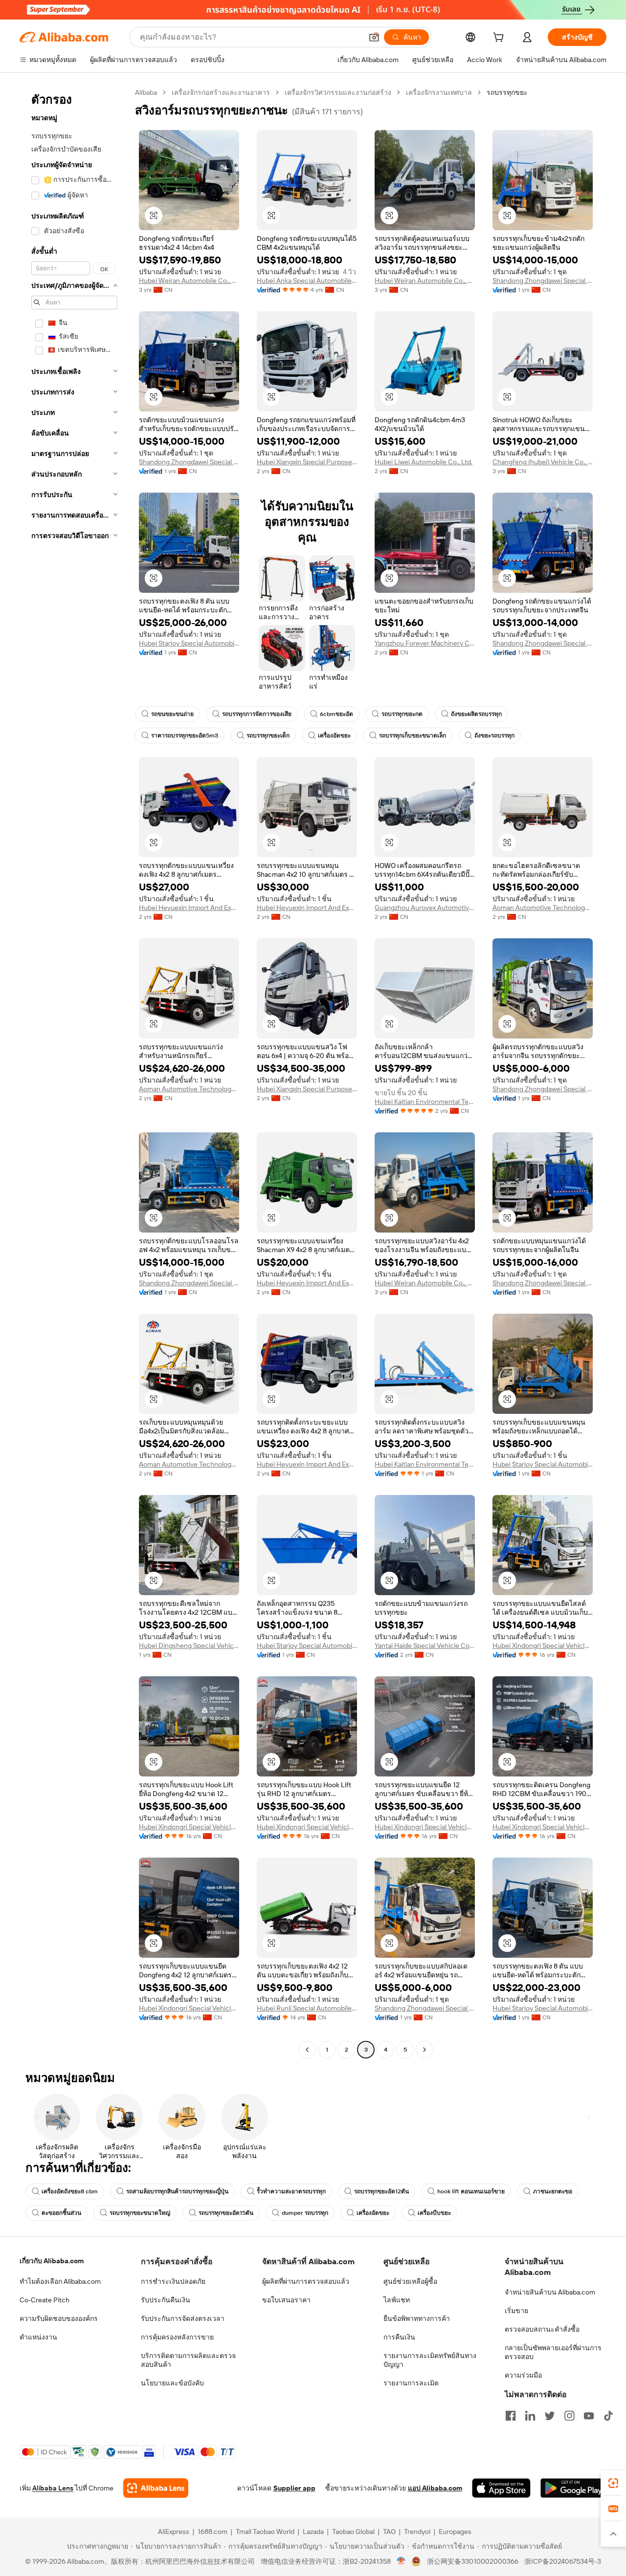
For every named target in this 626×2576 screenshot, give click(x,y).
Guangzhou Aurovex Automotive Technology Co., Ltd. (425, 908)
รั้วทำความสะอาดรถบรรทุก (291, 2191)
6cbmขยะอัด (336, 714)
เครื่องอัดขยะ (334, 736)
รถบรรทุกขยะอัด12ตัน (381, 2191)
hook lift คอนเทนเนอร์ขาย (471, 2191)
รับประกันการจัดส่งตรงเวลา (183, 2318)
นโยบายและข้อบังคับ (172, 2383)
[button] (374, 37)
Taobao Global (353, 2532)
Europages (455, 2532)
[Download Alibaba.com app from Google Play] (573, 2488)
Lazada (313, 2532)
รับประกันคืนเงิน (166, 2300)
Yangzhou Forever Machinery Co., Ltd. (425, 643)
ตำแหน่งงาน (38, 2337)
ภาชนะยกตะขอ (553, 2191)
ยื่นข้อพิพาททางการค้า (417, 2318)
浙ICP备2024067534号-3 (563, 2561)
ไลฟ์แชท (397, 2300)
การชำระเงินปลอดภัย (173, 2281)
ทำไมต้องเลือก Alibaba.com (60, 2281)
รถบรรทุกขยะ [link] (507, 92)
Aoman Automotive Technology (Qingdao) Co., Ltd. (543, 908)
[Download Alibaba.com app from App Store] (501, 2488)
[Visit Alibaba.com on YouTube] (589, 2416)
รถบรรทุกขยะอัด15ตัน (226, 2213)
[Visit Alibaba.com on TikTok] (608, 2416)
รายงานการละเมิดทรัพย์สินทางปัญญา (430, 2360)
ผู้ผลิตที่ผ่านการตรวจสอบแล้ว (306, 2281)
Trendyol (417, 2532)
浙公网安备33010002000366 (473, 2561)
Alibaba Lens (53, 2488)
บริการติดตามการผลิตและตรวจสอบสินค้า (188, 2360)
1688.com (212, 2532)
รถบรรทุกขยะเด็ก (268, 736)
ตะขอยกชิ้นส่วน (61, 2213)
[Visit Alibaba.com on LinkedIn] (530, 2416)
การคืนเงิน (399, 2337)
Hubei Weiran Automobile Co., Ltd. (189, 281)
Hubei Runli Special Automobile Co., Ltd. (307, 2008)
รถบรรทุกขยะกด (402, 714)
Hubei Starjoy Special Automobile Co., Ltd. (189, 643)
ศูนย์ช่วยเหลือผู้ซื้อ (410, 2281)
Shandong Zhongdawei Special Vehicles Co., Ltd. (543, 281)
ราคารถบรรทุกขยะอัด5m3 (185, 736)
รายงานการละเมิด (411, 2383)
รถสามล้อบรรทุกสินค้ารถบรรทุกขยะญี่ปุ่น (177, 2191)
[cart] (500, 39)
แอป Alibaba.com (435, 2488)
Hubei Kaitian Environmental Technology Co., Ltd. (425, 1102)
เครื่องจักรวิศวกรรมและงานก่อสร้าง (338, 92)
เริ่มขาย (516, 2311)
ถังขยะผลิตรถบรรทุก (476, 714)
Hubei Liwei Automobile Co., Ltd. (424, 462)
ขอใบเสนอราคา (286, 2300)
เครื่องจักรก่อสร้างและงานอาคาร (221, 92)
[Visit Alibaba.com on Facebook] (511, 2416)
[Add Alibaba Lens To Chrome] (156, 2488)
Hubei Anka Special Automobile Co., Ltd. (307, 281)
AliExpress (174, 2532)
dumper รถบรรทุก (305, 2213)
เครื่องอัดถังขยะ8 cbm (70, 2191)
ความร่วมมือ (523, 2375)
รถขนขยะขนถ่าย (172, 714)
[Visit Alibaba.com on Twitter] (550, 2416)
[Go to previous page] (307, 2050)
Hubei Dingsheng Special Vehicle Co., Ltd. (189, 1645)
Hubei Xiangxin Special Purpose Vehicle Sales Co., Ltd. (307, 462)
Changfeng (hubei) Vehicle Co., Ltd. (543, 462)
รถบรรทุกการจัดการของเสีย (257, 714)
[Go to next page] (425, 2050)
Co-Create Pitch (45, 2300)
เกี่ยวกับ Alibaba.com (52, 2261)
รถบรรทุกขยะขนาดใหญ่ (140, 2213)
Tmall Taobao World (265, 2532)
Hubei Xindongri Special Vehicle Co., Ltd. (543, 1645)
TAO (389, 2532)
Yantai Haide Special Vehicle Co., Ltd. (425, 1645)
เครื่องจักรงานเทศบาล (439, 92)
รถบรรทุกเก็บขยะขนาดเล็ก (413, 736)
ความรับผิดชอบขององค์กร (59, 2318)
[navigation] (74, 1072)
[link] (613, 2483)
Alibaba (146, 92)
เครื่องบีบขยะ (434, 2213)
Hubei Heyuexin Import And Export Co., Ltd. (189, 908)
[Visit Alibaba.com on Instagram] (569, 2416)
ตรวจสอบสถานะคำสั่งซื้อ (542, 2329)
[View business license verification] (401, 2561)
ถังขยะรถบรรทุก (494, 736)
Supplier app (294, 2488)
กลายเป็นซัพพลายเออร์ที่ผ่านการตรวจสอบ (553, 2352)
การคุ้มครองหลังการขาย (177, 2337)
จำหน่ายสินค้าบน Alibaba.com (550, 2292)
